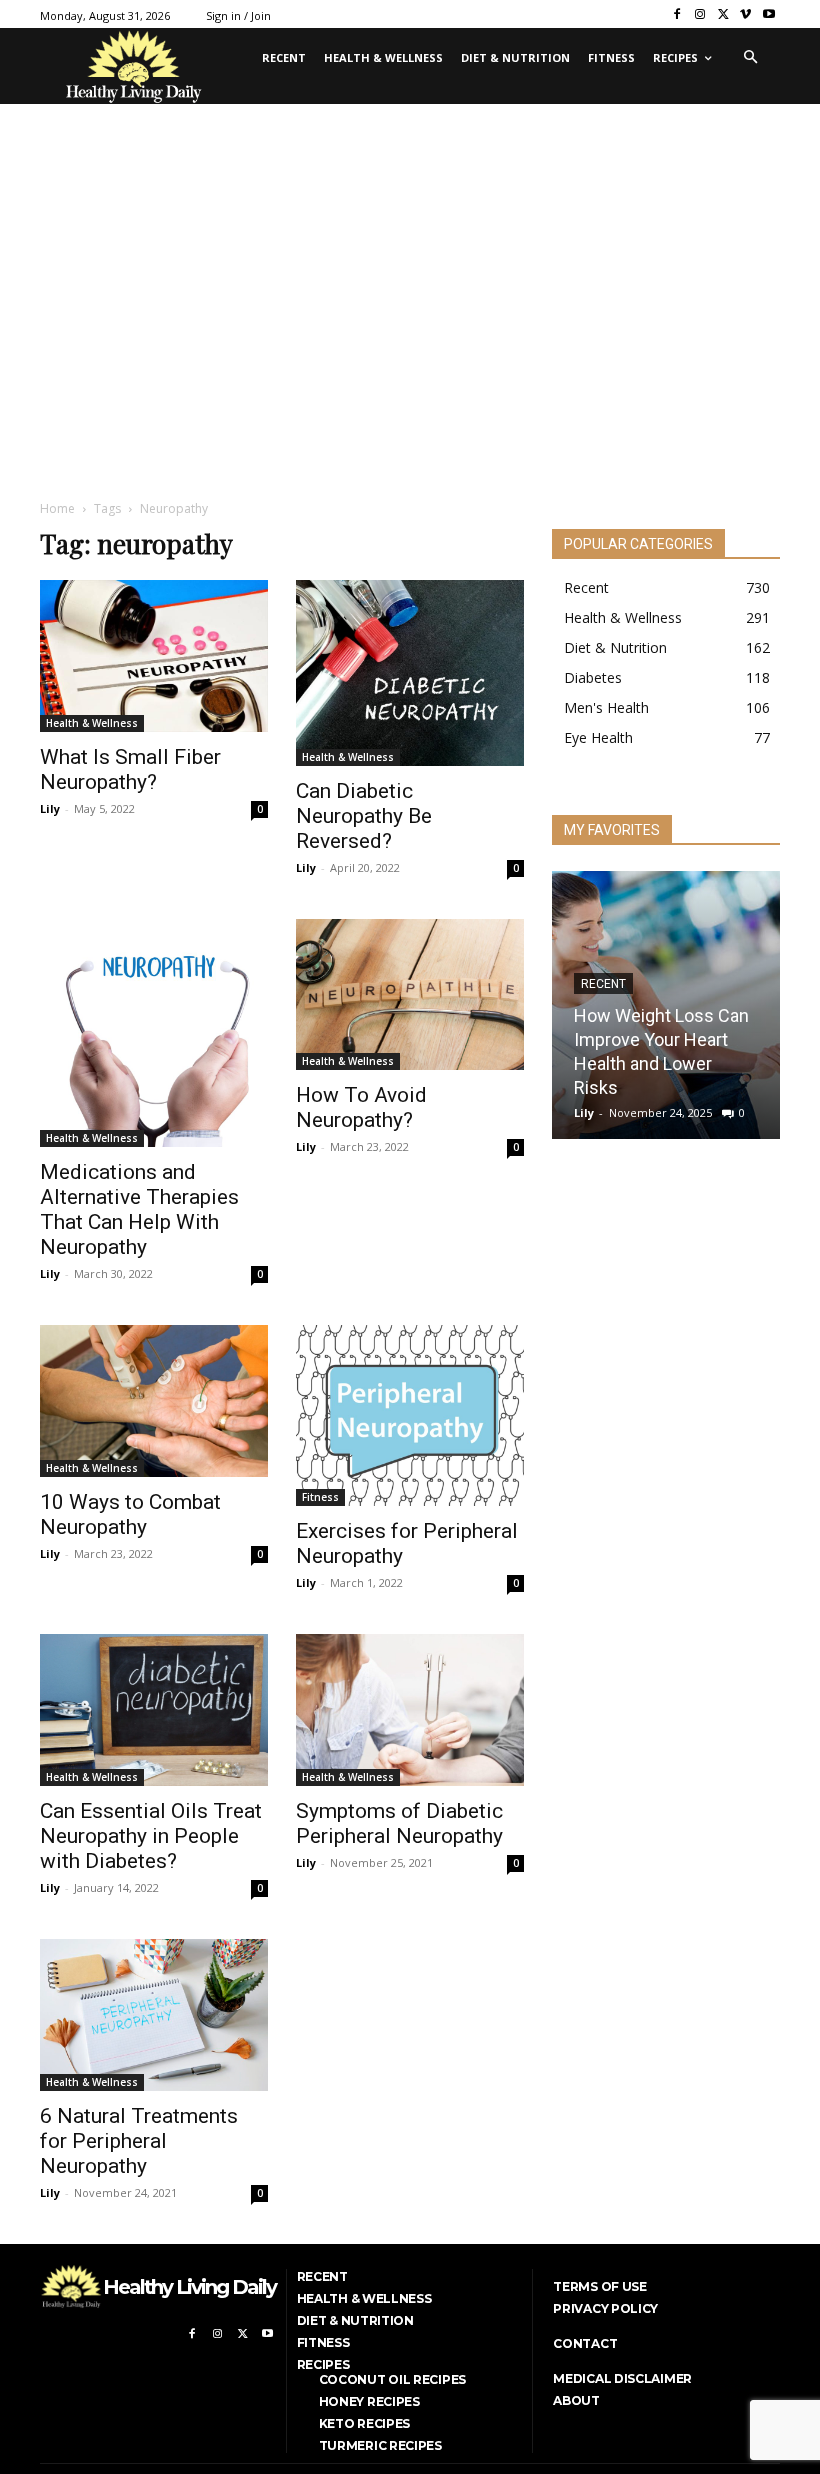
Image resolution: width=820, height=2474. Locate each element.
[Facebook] (677, 14)
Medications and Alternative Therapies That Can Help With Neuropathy (139, 1209)
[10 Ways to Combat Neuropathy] (154, 1401)
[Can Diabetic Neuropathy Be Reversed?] (410, 673)
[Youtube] (768, 14)
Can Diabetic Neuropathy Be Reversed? (364, 816)
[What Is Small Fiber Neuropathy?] (154, 656)
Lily (50, 808)
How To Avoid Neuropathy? (361, 1107)
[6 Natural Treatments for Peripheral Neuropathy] (154, 2015)
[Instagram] (700, 14)
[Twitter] (723, 14)
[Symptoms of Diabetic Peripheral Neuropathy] (410, 1710)
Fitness (320, 1497)
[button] (750, 58)
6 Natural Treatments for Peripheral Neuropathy (139, 2141)
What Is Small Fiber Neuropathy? (130, 769)
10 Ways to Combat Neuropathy (130, 1514)
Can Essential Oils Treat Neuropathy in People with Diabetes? (151, 1836)
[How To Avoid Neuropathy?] (410, 994)
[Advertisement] (410, 333)
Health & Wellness (92, 723)
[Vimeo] (745, 14)
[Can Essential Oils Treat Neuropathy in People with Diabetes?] (154, 1710)
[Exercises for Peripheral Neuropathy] (410, 1415)
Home (57, 508)
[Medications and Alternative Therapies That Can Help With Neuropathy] (154, 1033)
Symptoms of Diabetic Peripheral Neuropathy (399, 1823)
